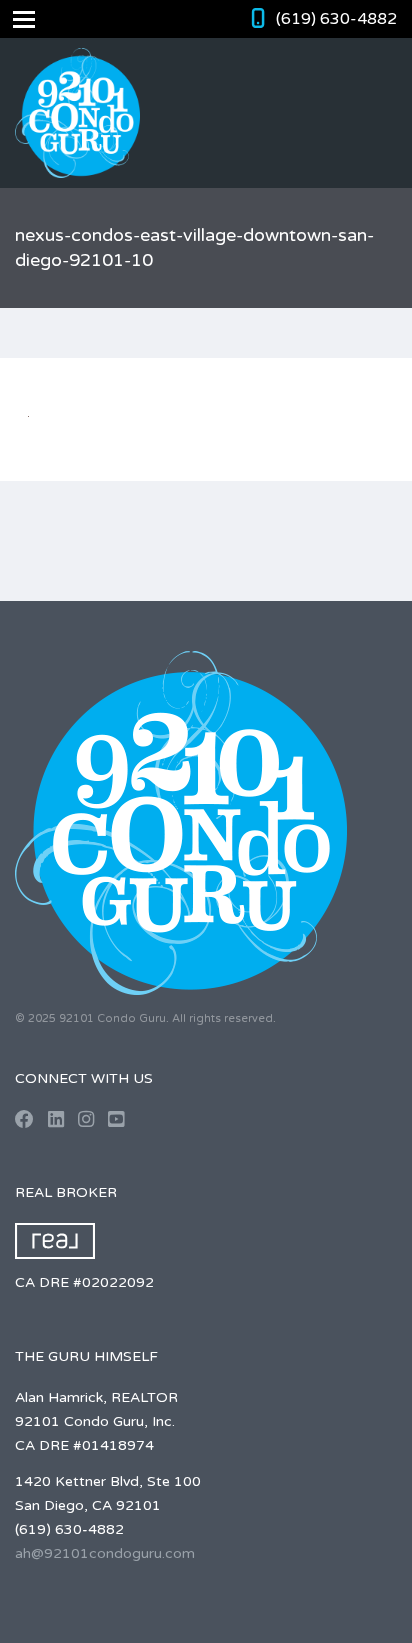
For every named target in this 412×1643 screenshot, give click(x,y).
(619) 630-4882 (336, 19)
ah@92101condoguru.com (105, 1553)
